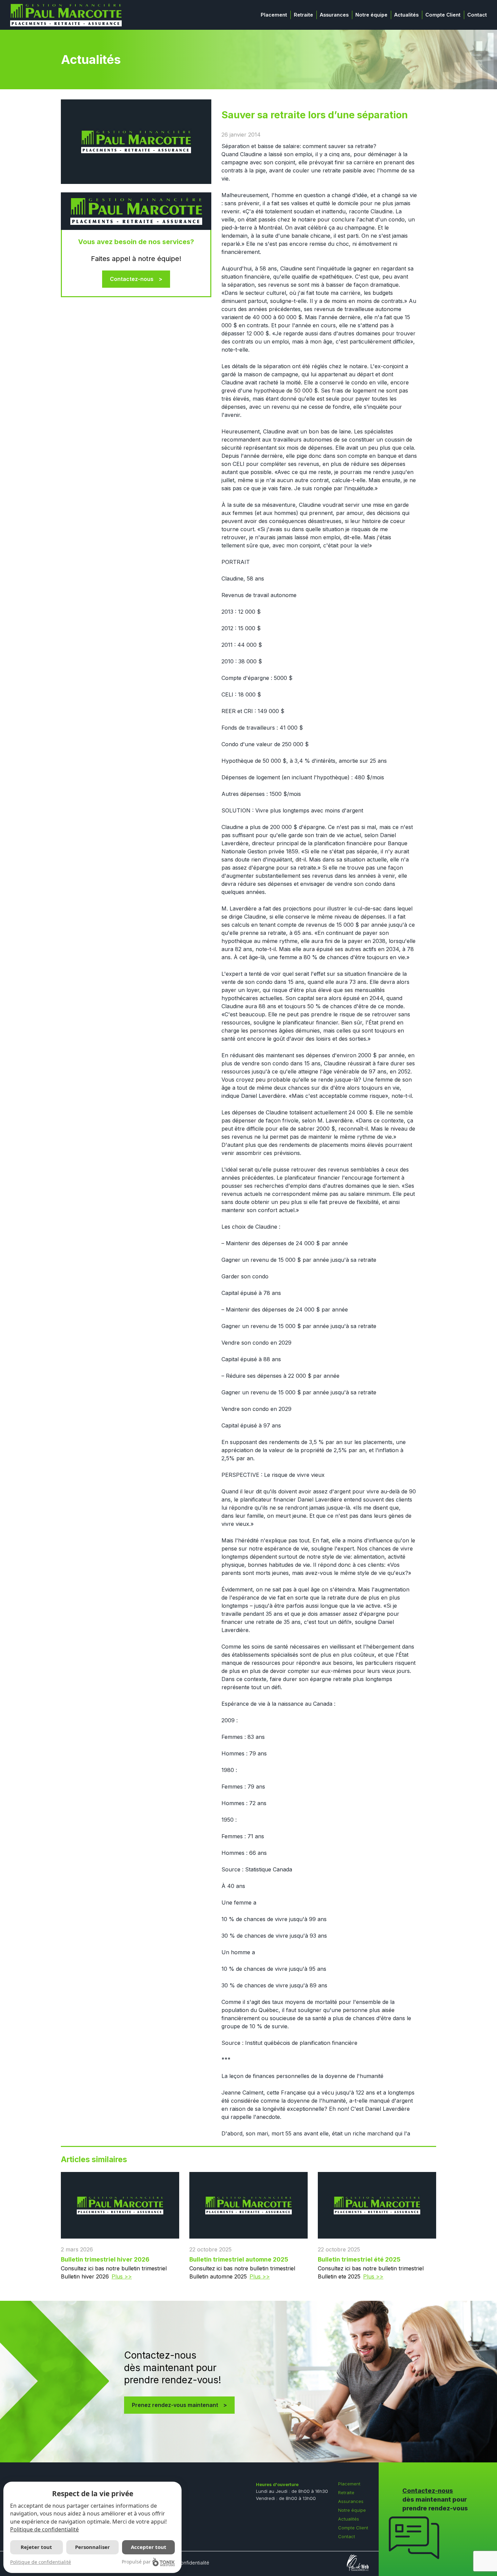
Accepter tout (149, 2547)
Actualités (406, 15)
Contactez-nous (132, 279)
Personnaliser (92, 2547)
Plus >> (122, 2276)
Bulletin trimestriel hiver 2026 (105, 2259)
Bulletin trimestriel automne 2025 (239, 2259)
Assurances (334, 15)
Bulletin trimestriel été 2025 (359, 2259)
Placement (274, 15)
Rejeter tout (36, 2547)
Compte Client (443, 15)
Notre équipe (371, 15)
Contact (477, 15)
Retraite (303, 15)
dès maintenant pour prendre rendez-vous (435, 2499)
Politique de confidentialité (44, 2529)
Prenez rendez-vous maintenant (175, 2405)
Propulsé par (136, 2562)
